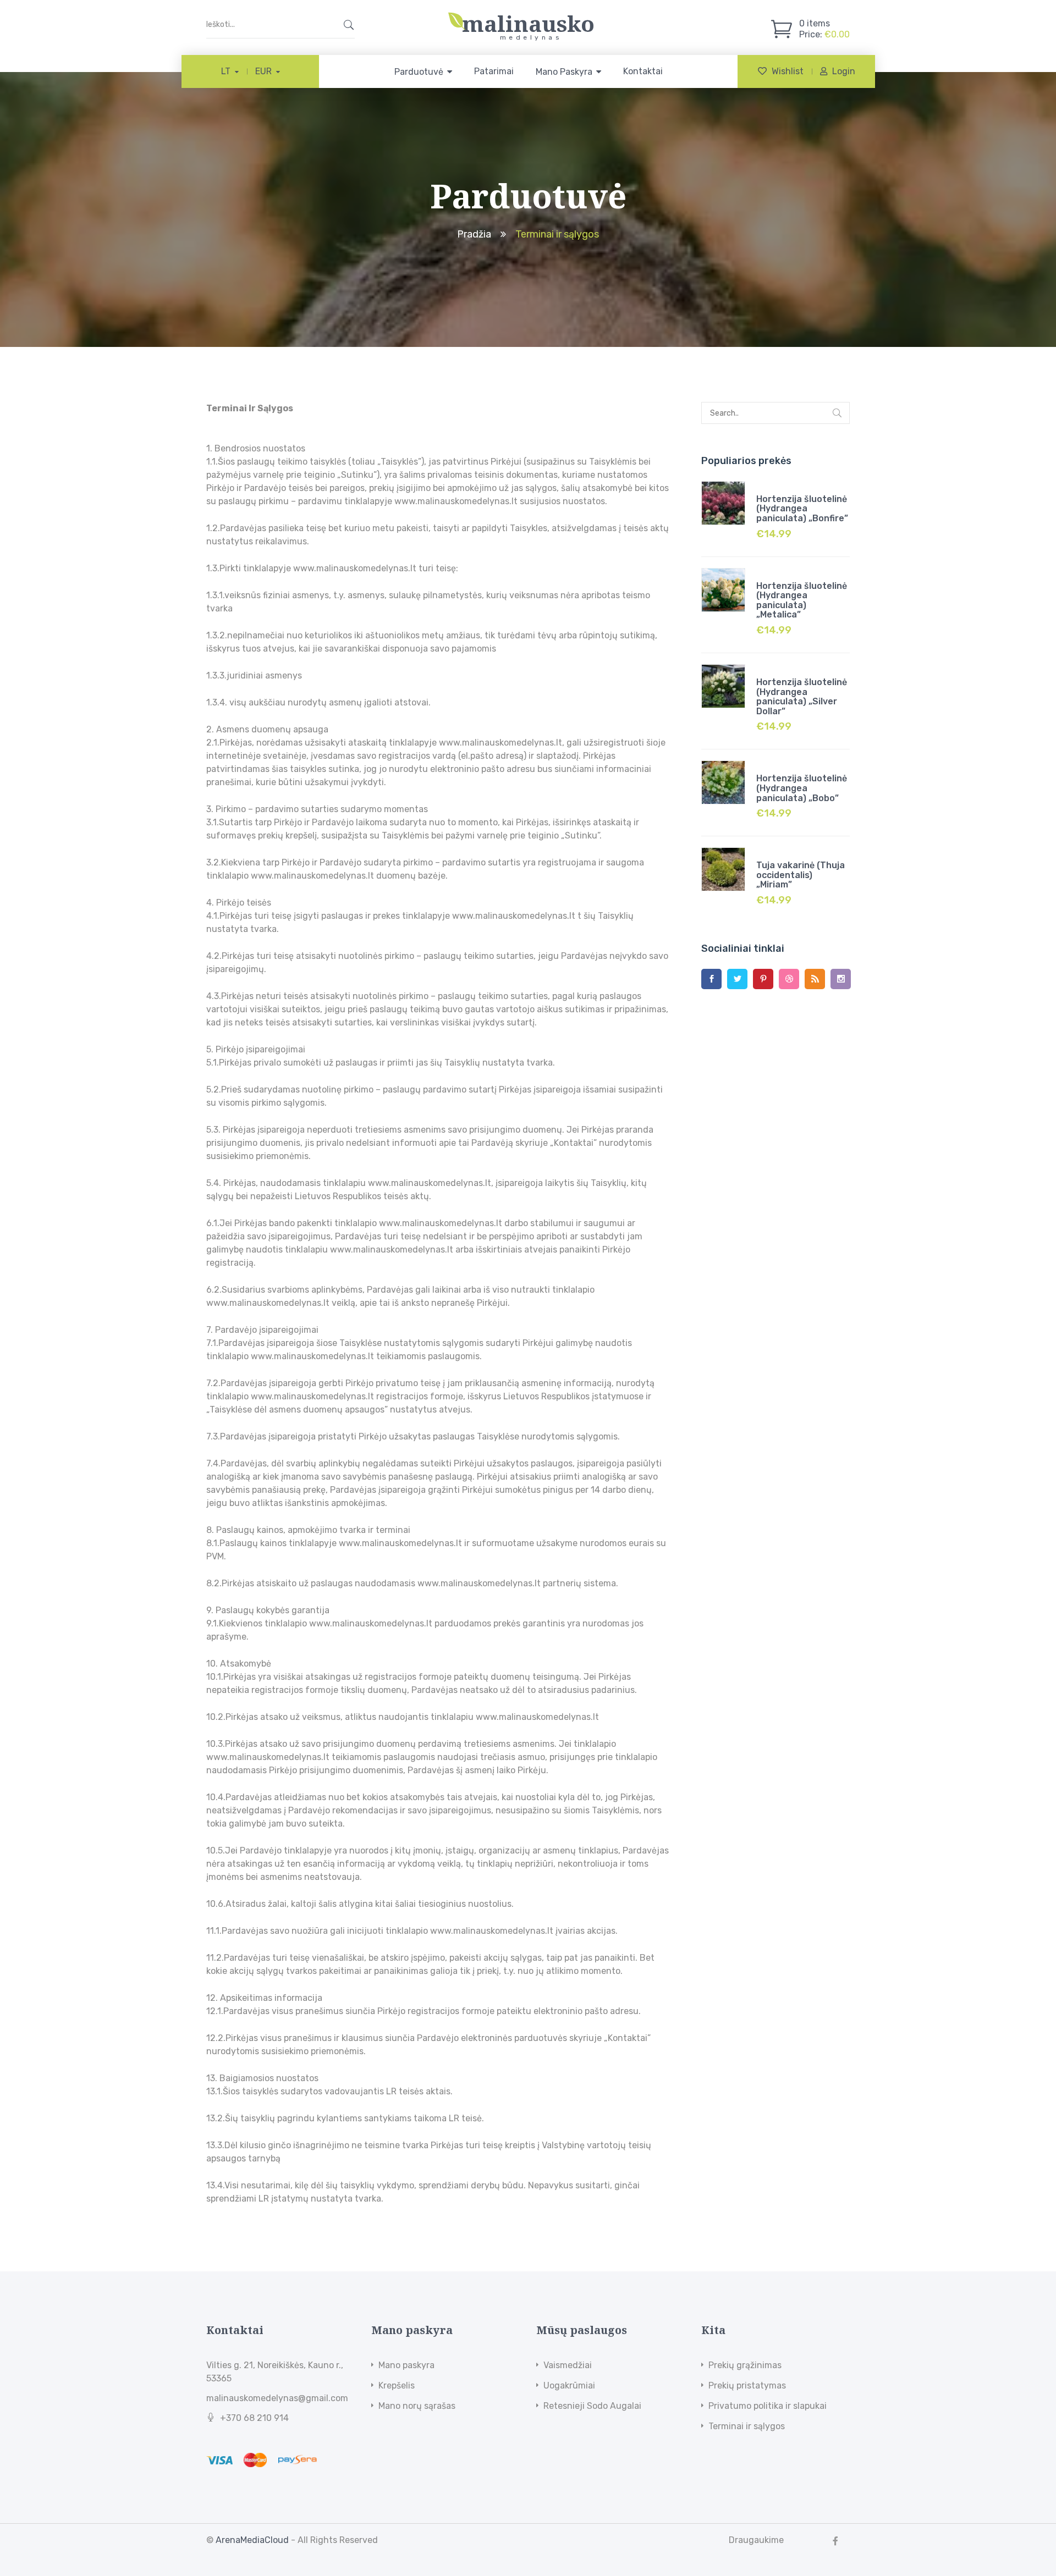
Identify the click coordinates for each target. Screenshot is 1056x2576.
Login (844, 71)
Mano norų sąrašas (417, 2406)
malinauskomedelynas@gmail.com (277, 2398)
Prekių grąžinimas (745, 2365)
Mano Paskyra (564, 72)
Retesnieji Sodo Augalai (592, 2406)
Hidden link (528, 18)
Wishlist (788, 71)
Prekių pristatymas (747, 2385)
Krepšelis (397, 2385)
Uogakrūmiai (569, 2385)
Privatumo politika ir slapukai (768, 2406)
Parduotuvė (419, 72)
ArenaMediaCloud (252, 2540)
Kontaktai (643, 71)
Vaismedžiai (568, 2365)
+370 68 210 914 (254, 2418)
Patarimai (494, 71)
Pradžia (474, 234)
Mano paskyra (406, 2365)
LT (226, 71)
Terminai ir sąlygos (747, 2426)
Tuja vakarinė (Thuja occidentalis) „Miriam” (801, 875)
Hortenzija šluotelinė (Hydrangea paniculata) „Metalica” (802, 600)
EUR (263, 71)
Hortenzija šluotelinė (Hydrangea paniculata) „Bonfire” (802, 509)
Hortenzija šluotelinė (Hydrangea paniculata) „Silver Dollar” (802, 697)
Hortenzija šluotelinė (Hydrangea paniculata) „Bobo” (802, 788)
